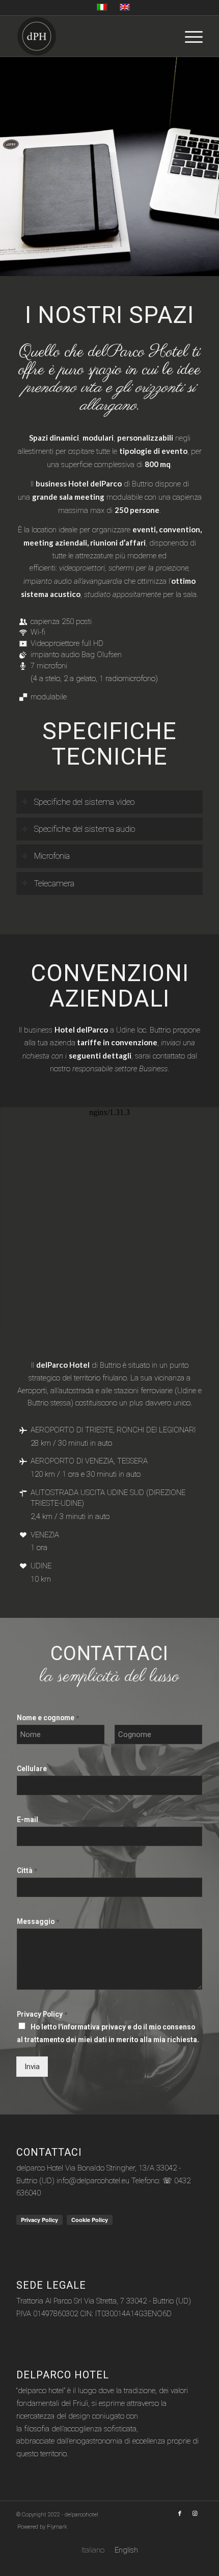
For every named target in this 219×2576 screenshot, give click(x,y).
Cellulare (34, 1769)
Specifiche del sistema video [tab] (84, 802)
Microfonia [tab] (52, 856)
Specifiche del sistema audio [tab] (85, 829)
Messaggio (38, 1921)
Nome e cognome (48, 1718)
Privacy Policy (42, 2014)
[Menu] (189, 36)
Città (27, 1870)
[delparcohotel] (91, 36)
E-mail (30, 1820)
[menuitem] (189, 36)
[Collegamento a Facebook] (180, 2514)
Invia (32, 2067)
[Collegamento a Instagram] (195, 2514)
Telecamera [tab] (54, 884)
